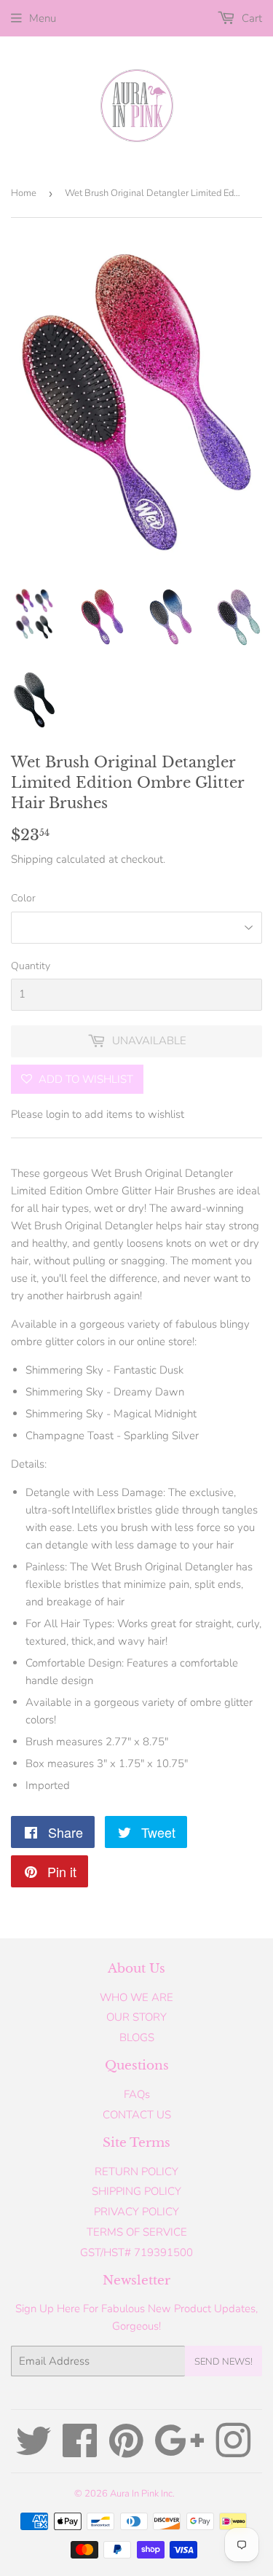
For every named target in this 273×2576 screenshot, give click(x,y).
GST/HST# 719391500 (136, 2252)
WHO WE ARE (136, 1997)
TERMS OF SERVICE (137, 2232)
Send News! (223, 2362)
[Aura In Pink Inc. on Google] (179, 2451)
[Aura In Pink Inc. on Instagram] (233, 2451)
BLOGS (137, 2037)
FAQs (137, 2094)
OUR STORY (136, 2017)
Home (24, 193)
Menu (43, 18)
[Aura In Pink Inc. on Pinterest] (126, 2451)
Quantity (31, 966)
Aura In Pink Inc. (142, 2494)
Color (23, 898)
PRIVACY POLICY (136, 2212)
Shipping (32, 859)
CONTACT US (137, 2115)
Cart (250, 18)
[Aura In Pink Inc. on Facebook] (80, 2451)
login (58, 1114)
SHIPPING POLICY (136, 2191)
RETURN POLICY (136, 2172)
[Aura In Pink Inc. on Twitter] (33, 2451)
